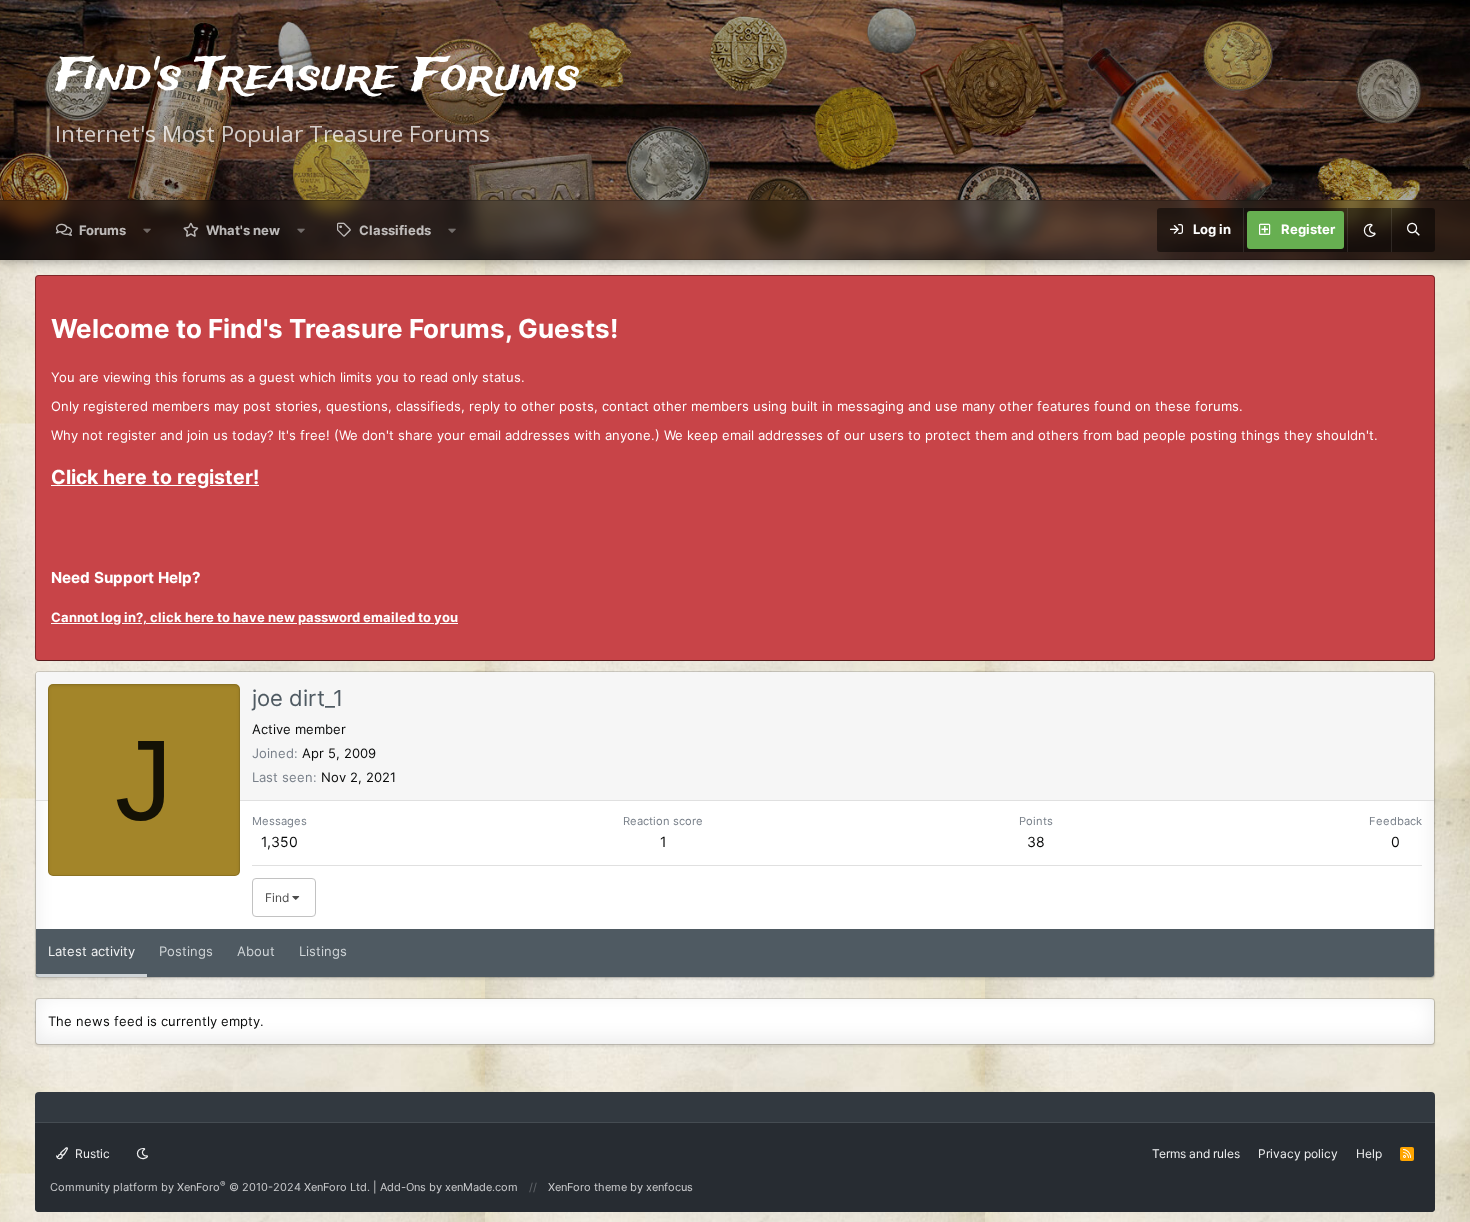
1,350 (279, 841)
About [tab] (256, 951)
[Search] (1413, 230)
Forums (102, 230)
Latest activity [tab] (91, 951)
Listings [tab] (323, 951)
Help (1369, 1153)
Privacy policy (1298, 1153)
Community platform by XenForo (210, 1187)
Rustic (91, 1153)
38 (1036, 841)
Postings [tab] (186, 951)
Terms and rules (1196, 1153)
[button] (147, 230)
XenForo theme (587, 1187)
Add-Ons (403, 1187)
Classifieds (395, 230)
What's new (243, 230)
